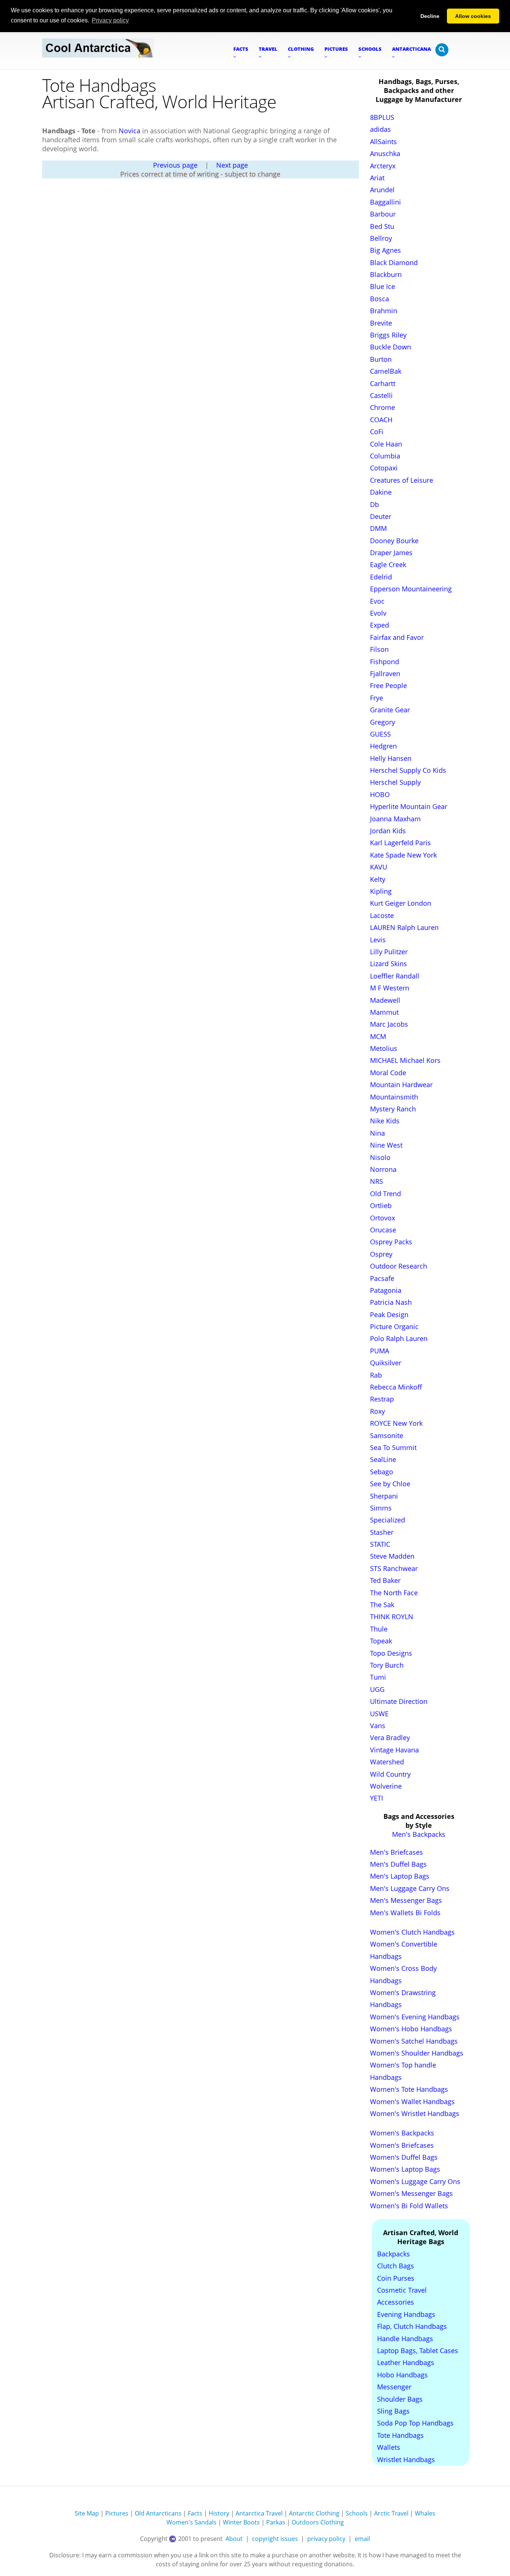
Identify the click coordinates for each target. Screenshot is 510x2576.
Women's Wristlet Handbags (415, 2113)
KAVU (379, 867)
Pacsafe (382, 1278)
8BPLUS (382, 117)
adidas (380, 129)
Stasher (382, 1532)
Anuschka (385, 153)
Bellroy (381, 238)
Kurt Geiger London (401, 903)
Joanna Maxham (395, 819)
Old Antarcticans (158, 2513)
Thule (379, 1629)
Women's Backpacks (402, 2133)
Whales (425, 2513)
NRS (377, 1181)
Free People (388, 685)
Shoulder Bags (400, 2399)
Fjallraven (385, 673)
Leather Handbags (406, 2362)
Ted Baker (385, 1580)
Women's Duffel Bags (404, 2157)
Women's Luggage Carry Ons (415, 2181)
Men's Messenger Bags (406, 1900)
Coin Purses (396, 2278)
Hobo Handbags (402, 2375)
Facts (195, 2513)
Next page (232, 165)
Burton (381, 359)
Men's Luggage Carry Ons (410, 1888)
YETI (377, 1798)
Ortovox (382, 1218)
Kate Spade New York (403, 855)
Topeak (381, 1641)
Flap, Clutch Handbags (412, 2326)
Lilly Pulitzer (389, 952)
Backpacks (394, 2254)
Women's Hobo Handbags (411, 2029)
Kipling (381, 891)
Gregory (382, 722)
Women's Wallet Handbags (412, 2101)
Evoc (377, 601)
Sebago (382, 1472)
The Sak (382, 1605)
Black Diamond (394, 262)
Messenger (394, 2387)
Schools (357, 2513)
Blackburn (386, 274)
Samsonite (387, 1435)
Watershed (387, 1762)
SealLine (383, 1459)
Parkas (276, 2522)
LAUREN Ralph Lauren (404, 927)
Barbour (383, 214)
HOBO (380, 794)
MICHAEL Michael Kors (405, 1060)
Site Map (87, 2513)
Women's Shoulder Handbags (417, 2053)
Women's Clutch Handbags (412, 1932)
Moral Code (388, 1073)
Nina (377, 1133)
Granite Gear (390, 710)
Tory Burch (387, 1665)
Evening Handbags (406, 2314)
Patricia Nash (391, 1302)
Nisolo (380, 1157)
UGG (377, 1689)
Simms (381, 1508)
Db (374, 504)
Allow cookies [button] (473, 16)
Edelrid (381, 577)
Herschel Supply (395, 782)
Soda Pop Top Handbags (415, 2423)
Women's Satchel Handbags (414, 2041)
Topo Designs (391, 1653)
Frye (377, 698)
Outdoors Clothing (318, 2522)
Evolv (378, 613)
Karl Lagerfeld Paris (400, 843)
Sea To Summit (393, 1447)
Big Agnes (385, 250)
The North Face (394, 1593)
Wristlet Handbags (406, 2460)
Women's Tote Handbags (409, 2089)
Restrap (382, 1399)
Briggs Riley (388, 335)
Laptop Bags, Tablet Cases (418, 2351)
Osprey (381, 1254)
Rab (376, 1375)
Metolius (384, 1048)
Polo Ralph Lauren (399, 1338)
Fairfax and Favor (397, 637)
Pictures (117, 2513)
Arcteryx (383, 166)
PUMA (380, 1351)
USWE (379, 1714)
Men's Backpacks (419, 1834)
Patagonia (386, 1290)
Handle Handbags (405, 2339)
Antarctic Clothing (314, 2513)
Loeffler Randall (395, 976)
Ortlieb (381, 1205)
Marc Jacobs (389, 1024)
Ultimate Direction (399, 1701)
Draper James (391, 553)
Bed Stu (382, 226)
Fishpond (385, 662)
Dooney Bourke (394, 541)
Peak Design (389, 1315)
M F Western (390, 988)
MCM (378, 1036)
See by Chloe (390, 1484)
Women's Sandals (192, 2522)
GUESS (380, 734)
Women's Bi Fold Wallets (409, 2206)
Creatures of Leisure (402, 480)
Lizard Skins (388, 964)
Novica (130, 131)
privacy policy (326, 2539)
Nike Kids (385, 1121)
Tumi (378, 1677)
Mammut (384, 1012)
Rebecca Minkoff (396, 1387)
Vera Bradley (390, 1737)
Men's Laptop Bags (400, 1876)
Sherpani (384, 1496)
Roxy (377, 1411)
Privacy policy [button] (110, 20)
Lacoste (382, 915)
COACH (381, 420)
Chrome (382, 407)
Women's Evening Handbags (415, 2017)
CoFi (377, 432)
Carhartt (383, 383)
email (362, 2539)
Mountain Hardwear (401, 1085)
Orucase (383, 1230)
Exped (380, 625)
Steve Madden (392, 1556)
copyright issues (275, 2539)
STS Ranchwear (394, 1568)
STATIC (380, 1544)
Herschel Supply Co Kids (408, 770)
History (219, 2513)
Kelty (378, 879)
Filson (379, 649)
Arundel (382, 190)
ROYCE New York (396, 1423)
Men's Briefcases (397, 1852)
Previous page (175, 165)
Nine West (386, 1145)
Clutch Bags (396, 2266)
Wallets (389, 2447)
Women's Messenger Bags (411, 2193)
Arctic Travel (391, 2513)
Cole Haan (386, 444)
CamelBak (386, 371)
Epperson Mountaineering (411, 589)
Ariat (377, 178)
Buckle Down (391, 347)
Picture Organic (394, 1326)
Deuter (381, 516)
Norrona (383, 1169)
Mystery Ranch (393, 1109)
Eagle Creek (388, 564)
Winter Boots (241, 2522)
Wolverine (386, 1786)
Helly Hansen (391, 758)
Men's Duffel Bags (398, 1864)
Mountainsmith (394, 1097)
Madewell (385, 1000)
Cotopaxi (384, 468)
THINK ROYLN (392, 1617)
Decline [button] (430, 16)
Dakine (381, 492)
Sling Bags (393, 2411)
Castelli (381, 395)
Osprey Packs (391, 1242)
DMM (378, 528)
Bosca (380, 299)
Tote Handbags (400, 2435)
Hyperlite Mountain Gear (409, 806)
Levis (378, 940)
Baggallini (385, 202)
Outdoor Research (399, 1266)
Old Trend (385, 1194)
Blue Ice (382, 286)
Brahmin (384, 311)
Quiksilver (386, 1363)
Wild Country (390, 1774)
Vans (378, 1726)
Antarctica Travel (259, 2513)
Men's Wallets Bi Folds (405, 1913)
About (234, 2539)
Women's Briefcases (402, 2145)
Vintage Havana (394, 1750)
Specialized (388, 1520)
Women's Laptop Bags (405, 2169)
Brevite (381, 323)
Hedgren (383, 746)
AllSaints (383, 141)
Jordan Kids (388, 831)
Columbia (385, 456)
